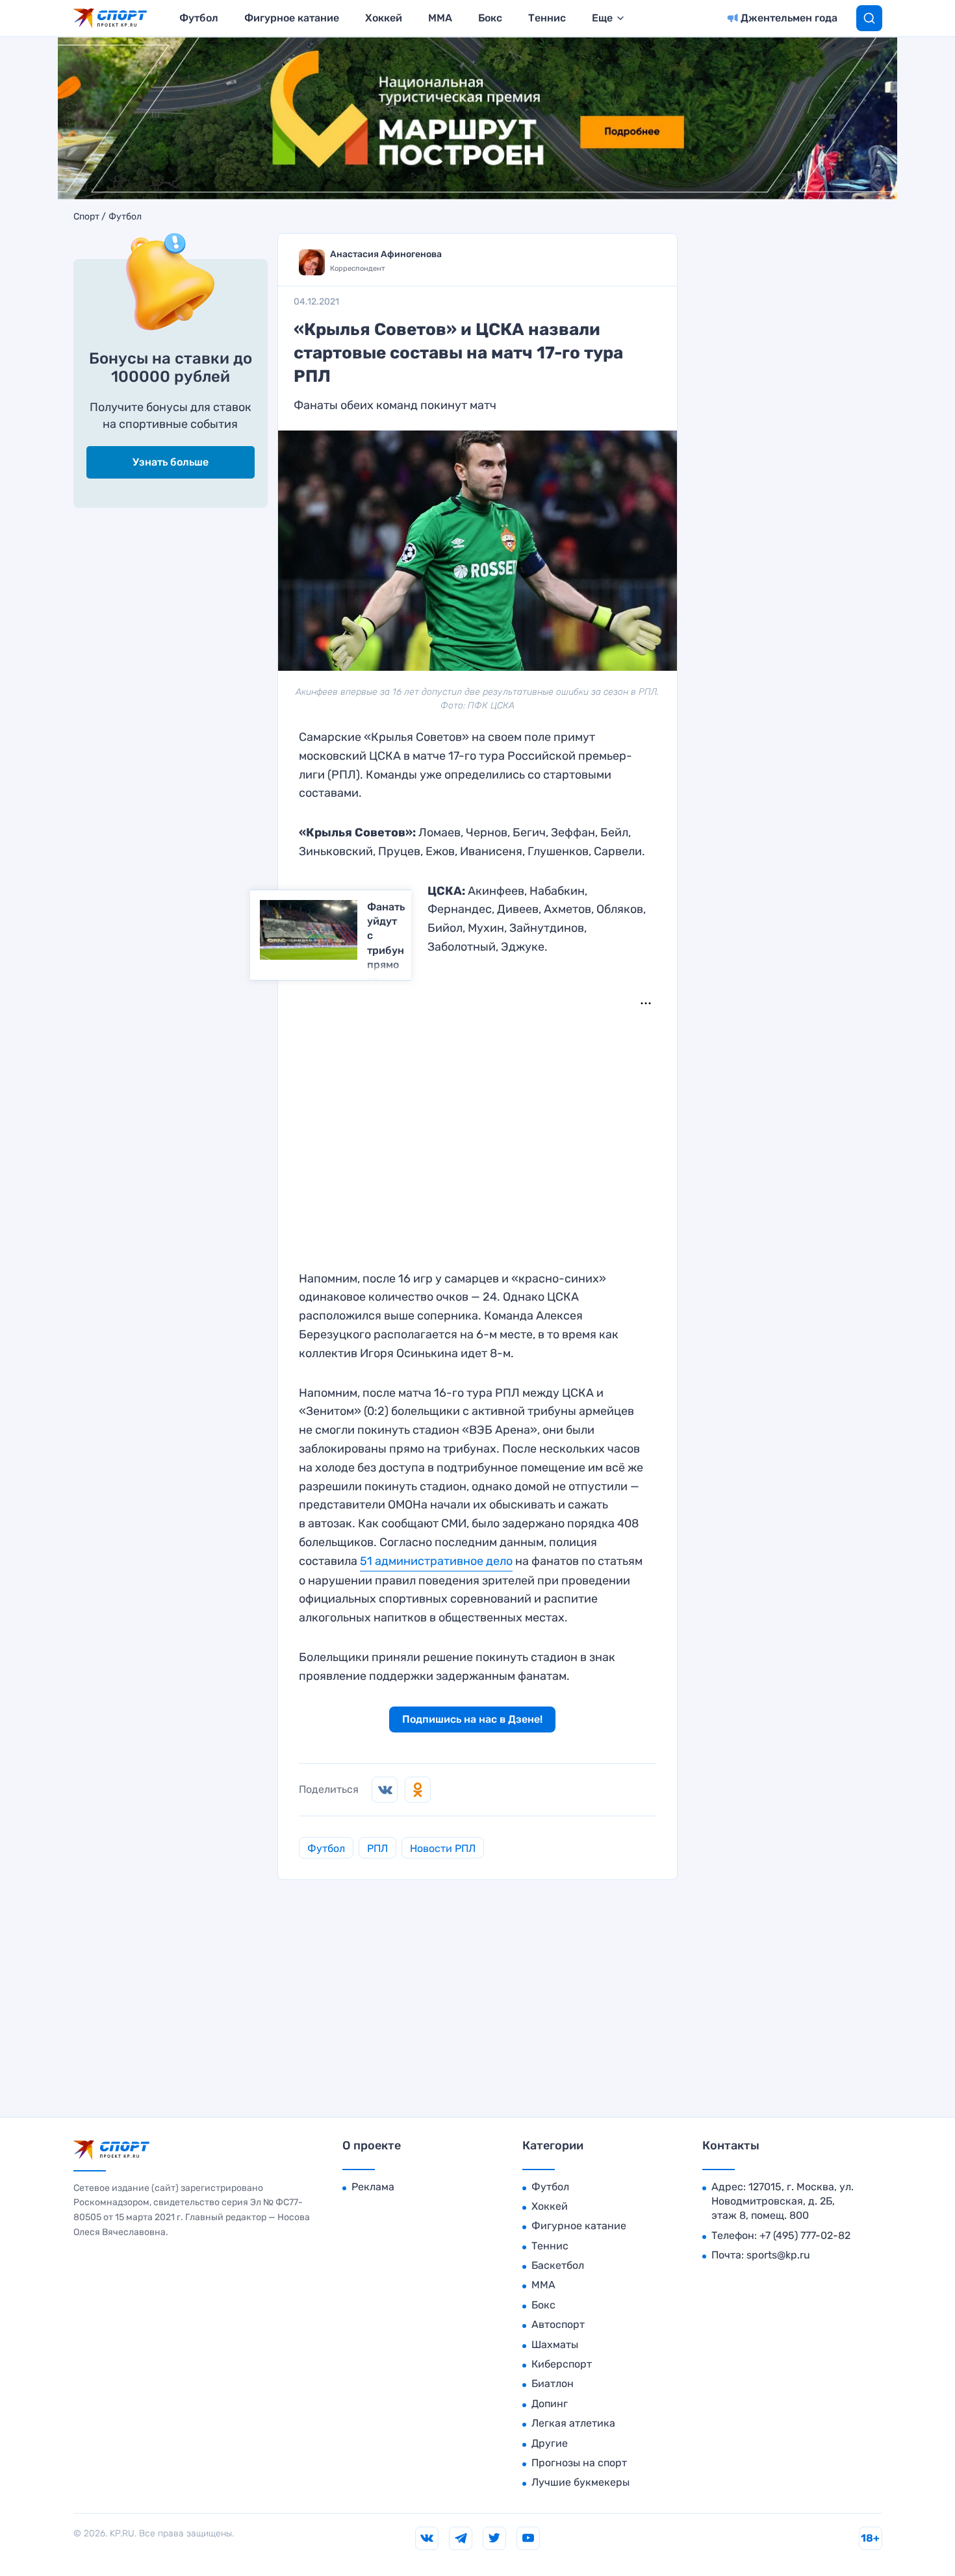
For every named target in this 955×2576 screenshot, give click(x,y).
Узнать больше (171, 462)
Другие (550, 2443)
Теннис (547, 18)
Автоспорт (558, 2324)
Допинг (550, 2404)
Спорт (86, 217)
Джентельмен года (789, 18)
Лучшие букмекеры (580, 2482)
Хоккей (384, 18)
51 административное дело (436, 1561)
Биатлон (553, 2383)
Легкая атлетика (573, 2423)
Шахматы (555, 2345)
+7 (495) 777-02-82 (805, 2235)
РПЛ (377, 1848)
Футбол (199, 18)
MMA (440, 18)
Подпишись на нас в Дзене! (472, 1719)
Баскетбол (558, 2265)
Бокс (490, 18)
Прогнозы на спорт (579, 2463)
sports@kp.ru (778, 2255)
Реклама (373, 2187)
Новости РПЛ (443, 1848)
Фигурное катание (292, 18)
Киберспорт (562, 2364)
